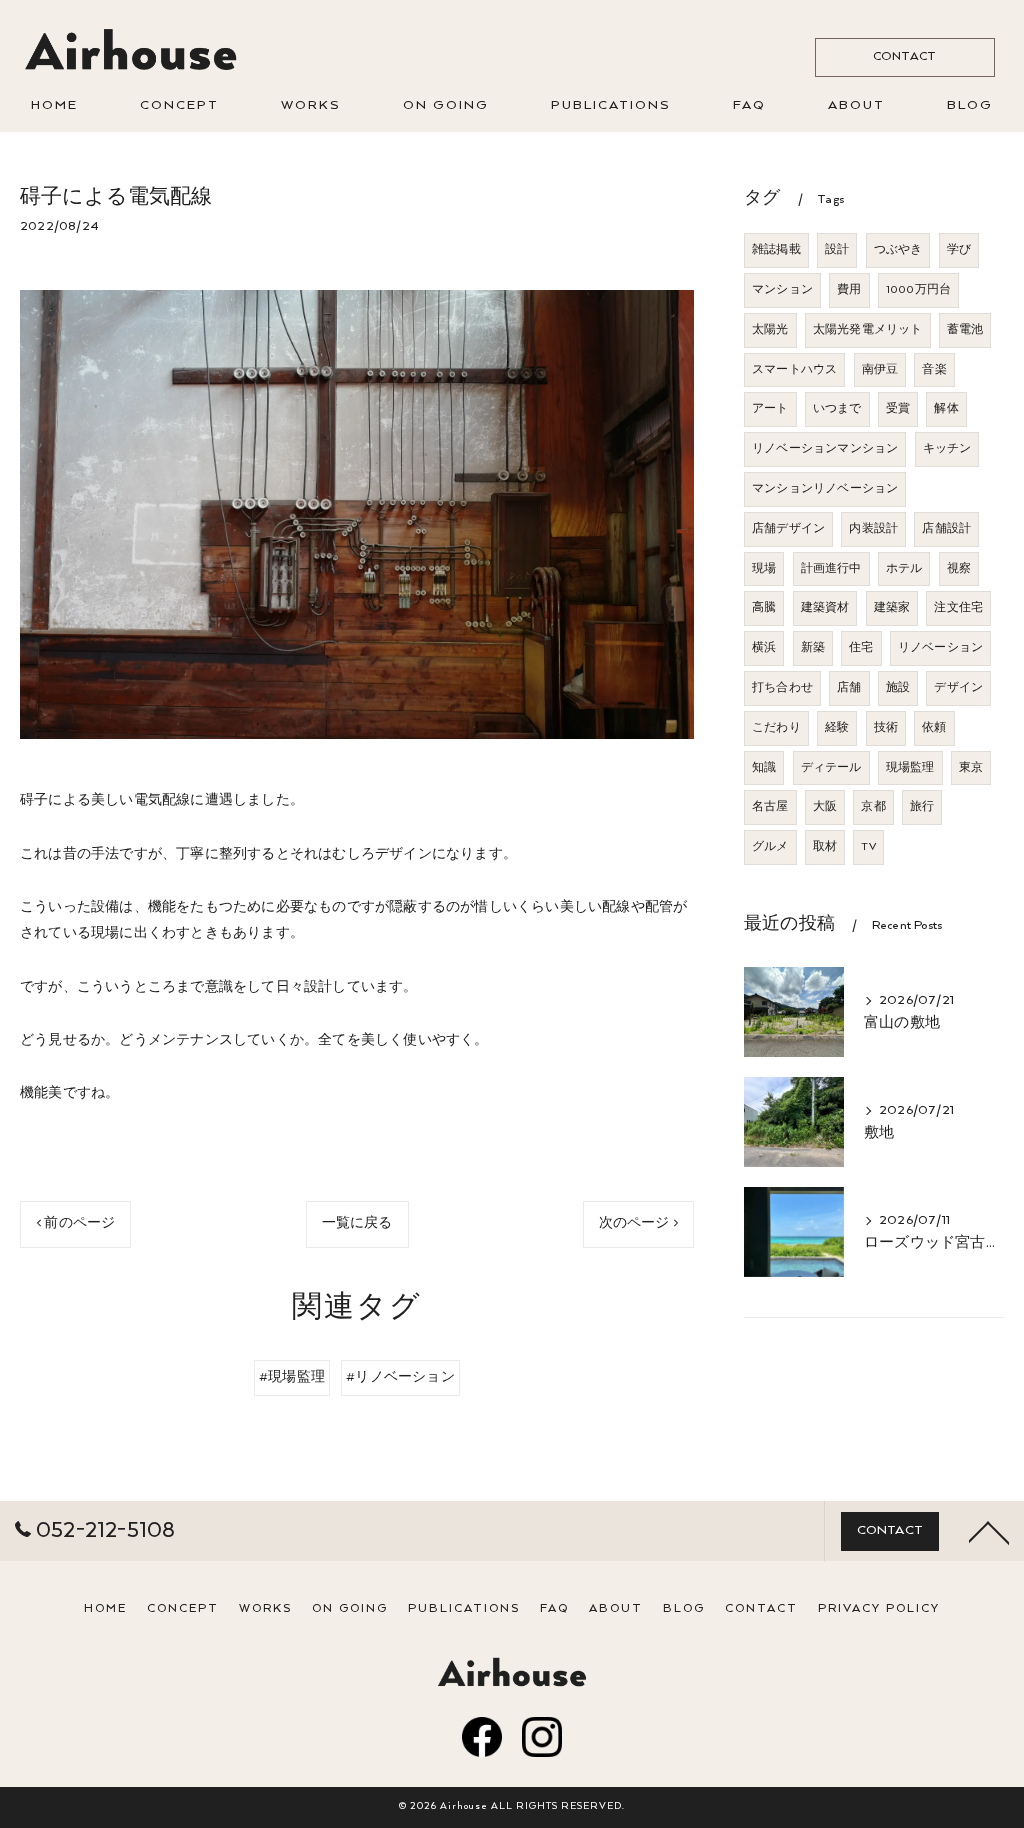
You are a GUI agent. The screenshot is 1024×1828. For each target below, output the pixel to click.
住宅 (861, 648)
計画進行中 (831, 569)
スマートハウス (794, 370)
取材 (825, 847)
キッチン (947, 449)
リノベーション (940, 648)
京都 (873, 807)
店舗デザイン (788, 529)
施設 (898, 688)
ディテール (831, 768)
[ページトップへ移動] (989, 1531)
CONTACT (904, 56)
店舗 (849, 688)
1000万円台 (918, 290)
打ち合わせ (782, 688)
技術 (886, 728)
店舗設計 (946, 529)
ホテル (904, 569)
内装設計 (873, 529)
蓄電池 (965, 330)
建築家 (892, 608)
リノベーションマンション (825, 449)
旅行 (922, 807)
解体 (946, 409)
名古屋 (770, 807)
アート (770, 409)
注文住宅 (958, 608)
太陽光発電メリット (868, 330)
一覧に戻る (357, 1223)
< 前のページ (75, 1223)
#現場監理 (292, 1377)
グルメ (770, 847)
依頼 (934, 728)
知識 (764, 768)
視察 (959, 569)
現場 (764, 569)
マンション (782, 290)
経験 (837, 728)
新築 (813, 648)
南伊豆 (880, 370)
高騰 (764, 608)
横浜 (764, 648)
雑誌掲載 (776, 250)
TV (868, 847)
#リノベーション (400, 1377)
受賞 (898, 409)
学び (959, 250)
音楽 (934, 370)
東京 (971, 768)
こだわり (776, 728)
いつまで (837, 409)
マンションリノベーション (825, 489)
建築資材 (825, 608)
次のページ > (638, 1223)
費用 (849, 290)
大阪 (825, 807)
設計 (837, 250)
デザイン (958, 688)
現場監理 (910, 768)
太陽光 (770, 330)
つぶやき (898, 250)
